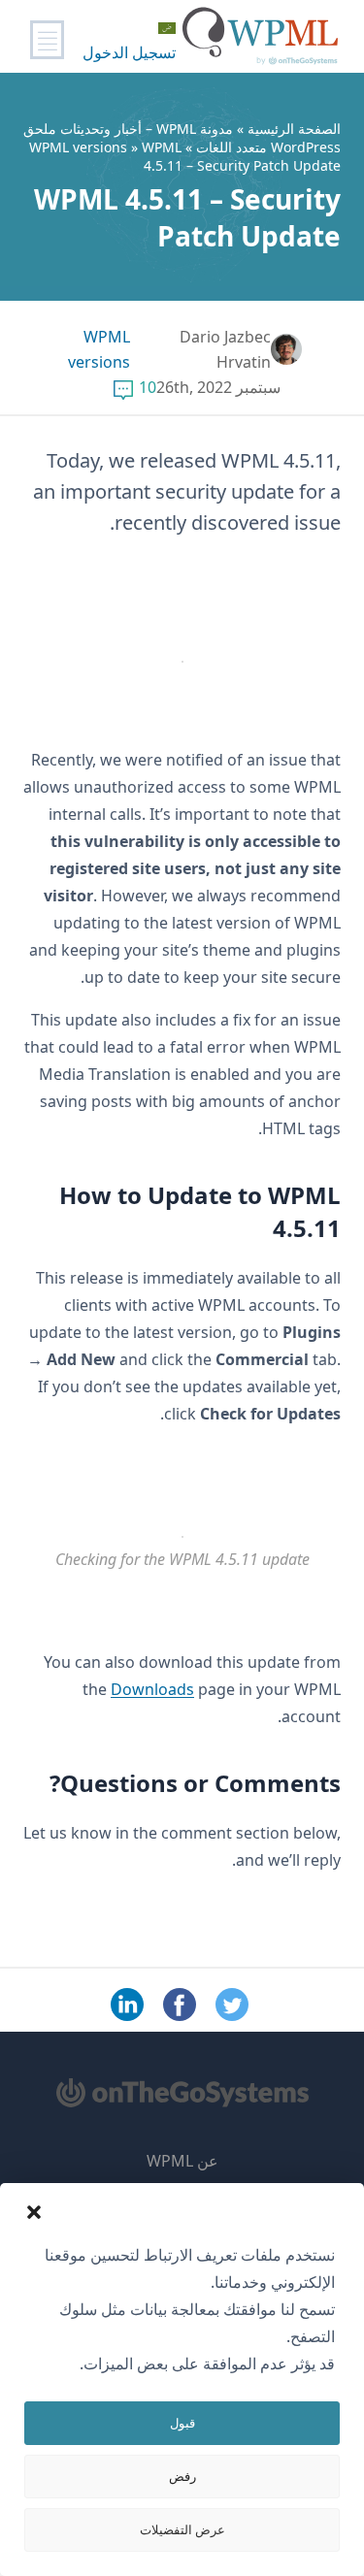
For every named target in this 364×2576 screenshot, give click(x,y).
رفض (182, 2476)
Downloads (152, 1689)
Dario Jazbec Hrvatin (225, 349)
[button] (34, 2212)
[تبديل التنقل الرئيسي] (47, 40)
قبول (182, 2423)
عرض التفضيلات (182, 2529)
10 (148, 387)
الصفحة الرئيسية (294, 129)
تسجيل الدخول (129, 52)
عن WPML (182, 2161)
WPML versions (78, 147)
